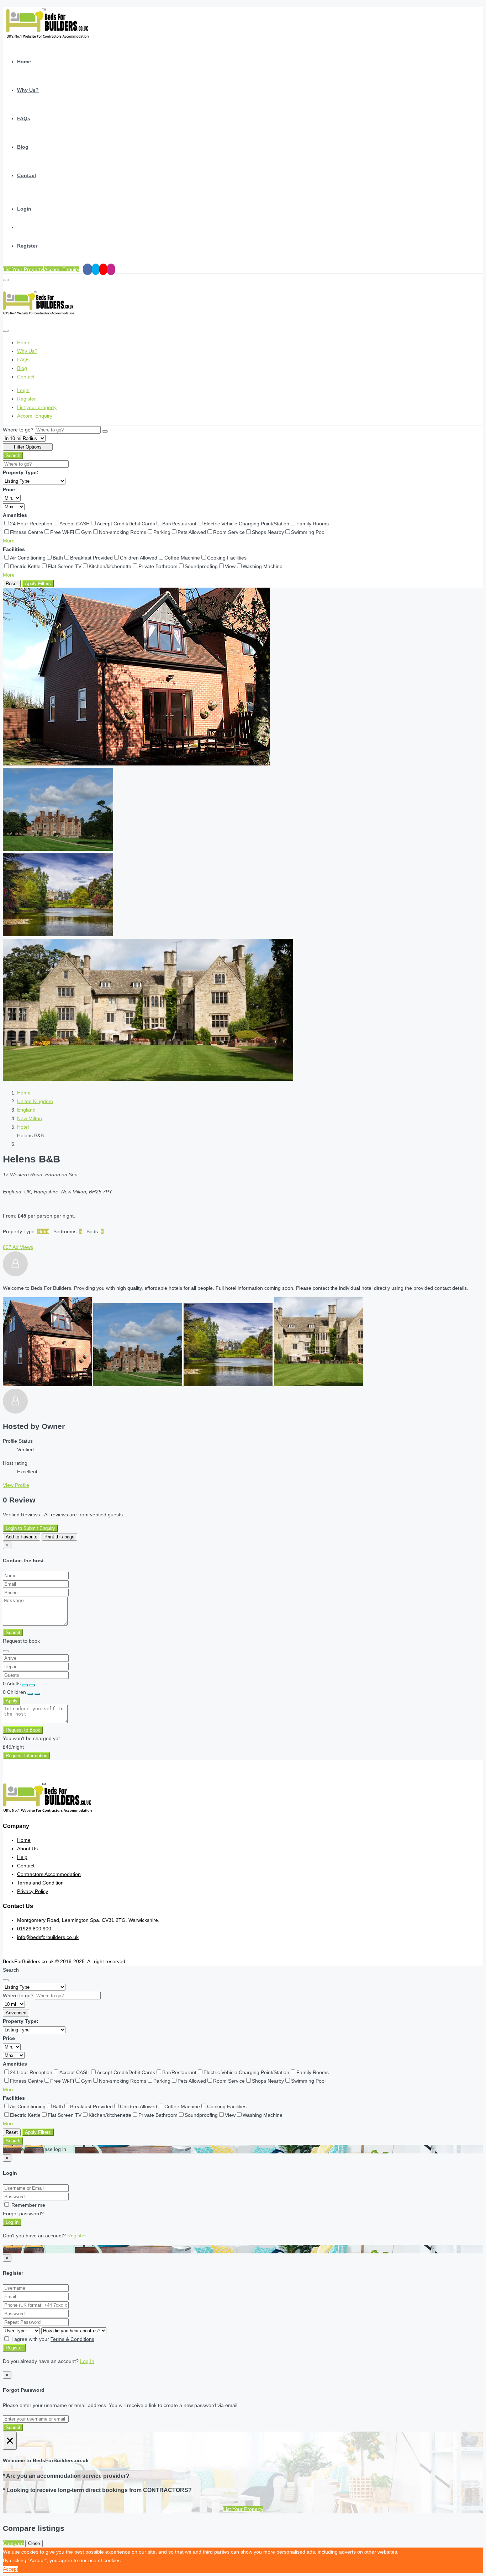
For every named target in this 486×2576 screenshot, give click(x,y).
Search (13, 455)
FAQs (24, 118)
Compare (13, 2543)
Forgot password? (23, 2214)
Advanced (16, 2013)
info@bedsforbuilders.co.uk (48, 1937)
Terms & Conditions (72, 2339)
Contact (27, 175)
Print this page (59, 1537)
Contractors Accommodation (49, 1874)
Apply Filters (38, 584)
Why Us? (28, 90)
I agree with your (52, 2339)
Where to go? (18, 430)
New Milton (30, 1118)
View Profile (16, 1485)
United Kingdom (35, 1101)
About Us (27, 1849)
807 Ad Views (18, 1247)
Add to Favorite (22, 1537)
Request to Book (23, 1730)
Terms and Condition (40, 1883)
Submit (13, 1632)
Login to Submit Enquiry (30, 1528)
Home (24, 62)
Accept (10, 2569)
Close (34, 2543)
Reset (12, 584)
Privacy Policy (33, 1891)
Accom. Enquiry (62, 269)
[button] (9, 541)
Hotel (23, 1127)
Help (22, 1857)
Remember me (28, 2205)
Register (27, 246)
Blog (23, 147)
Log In (12, 2222)
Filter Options (28, 447)
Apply (12, 1701)
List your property (37, 407)
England (26, 1110)
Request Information (27, 1756)
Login (24, 209)
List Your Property (23, 269)
